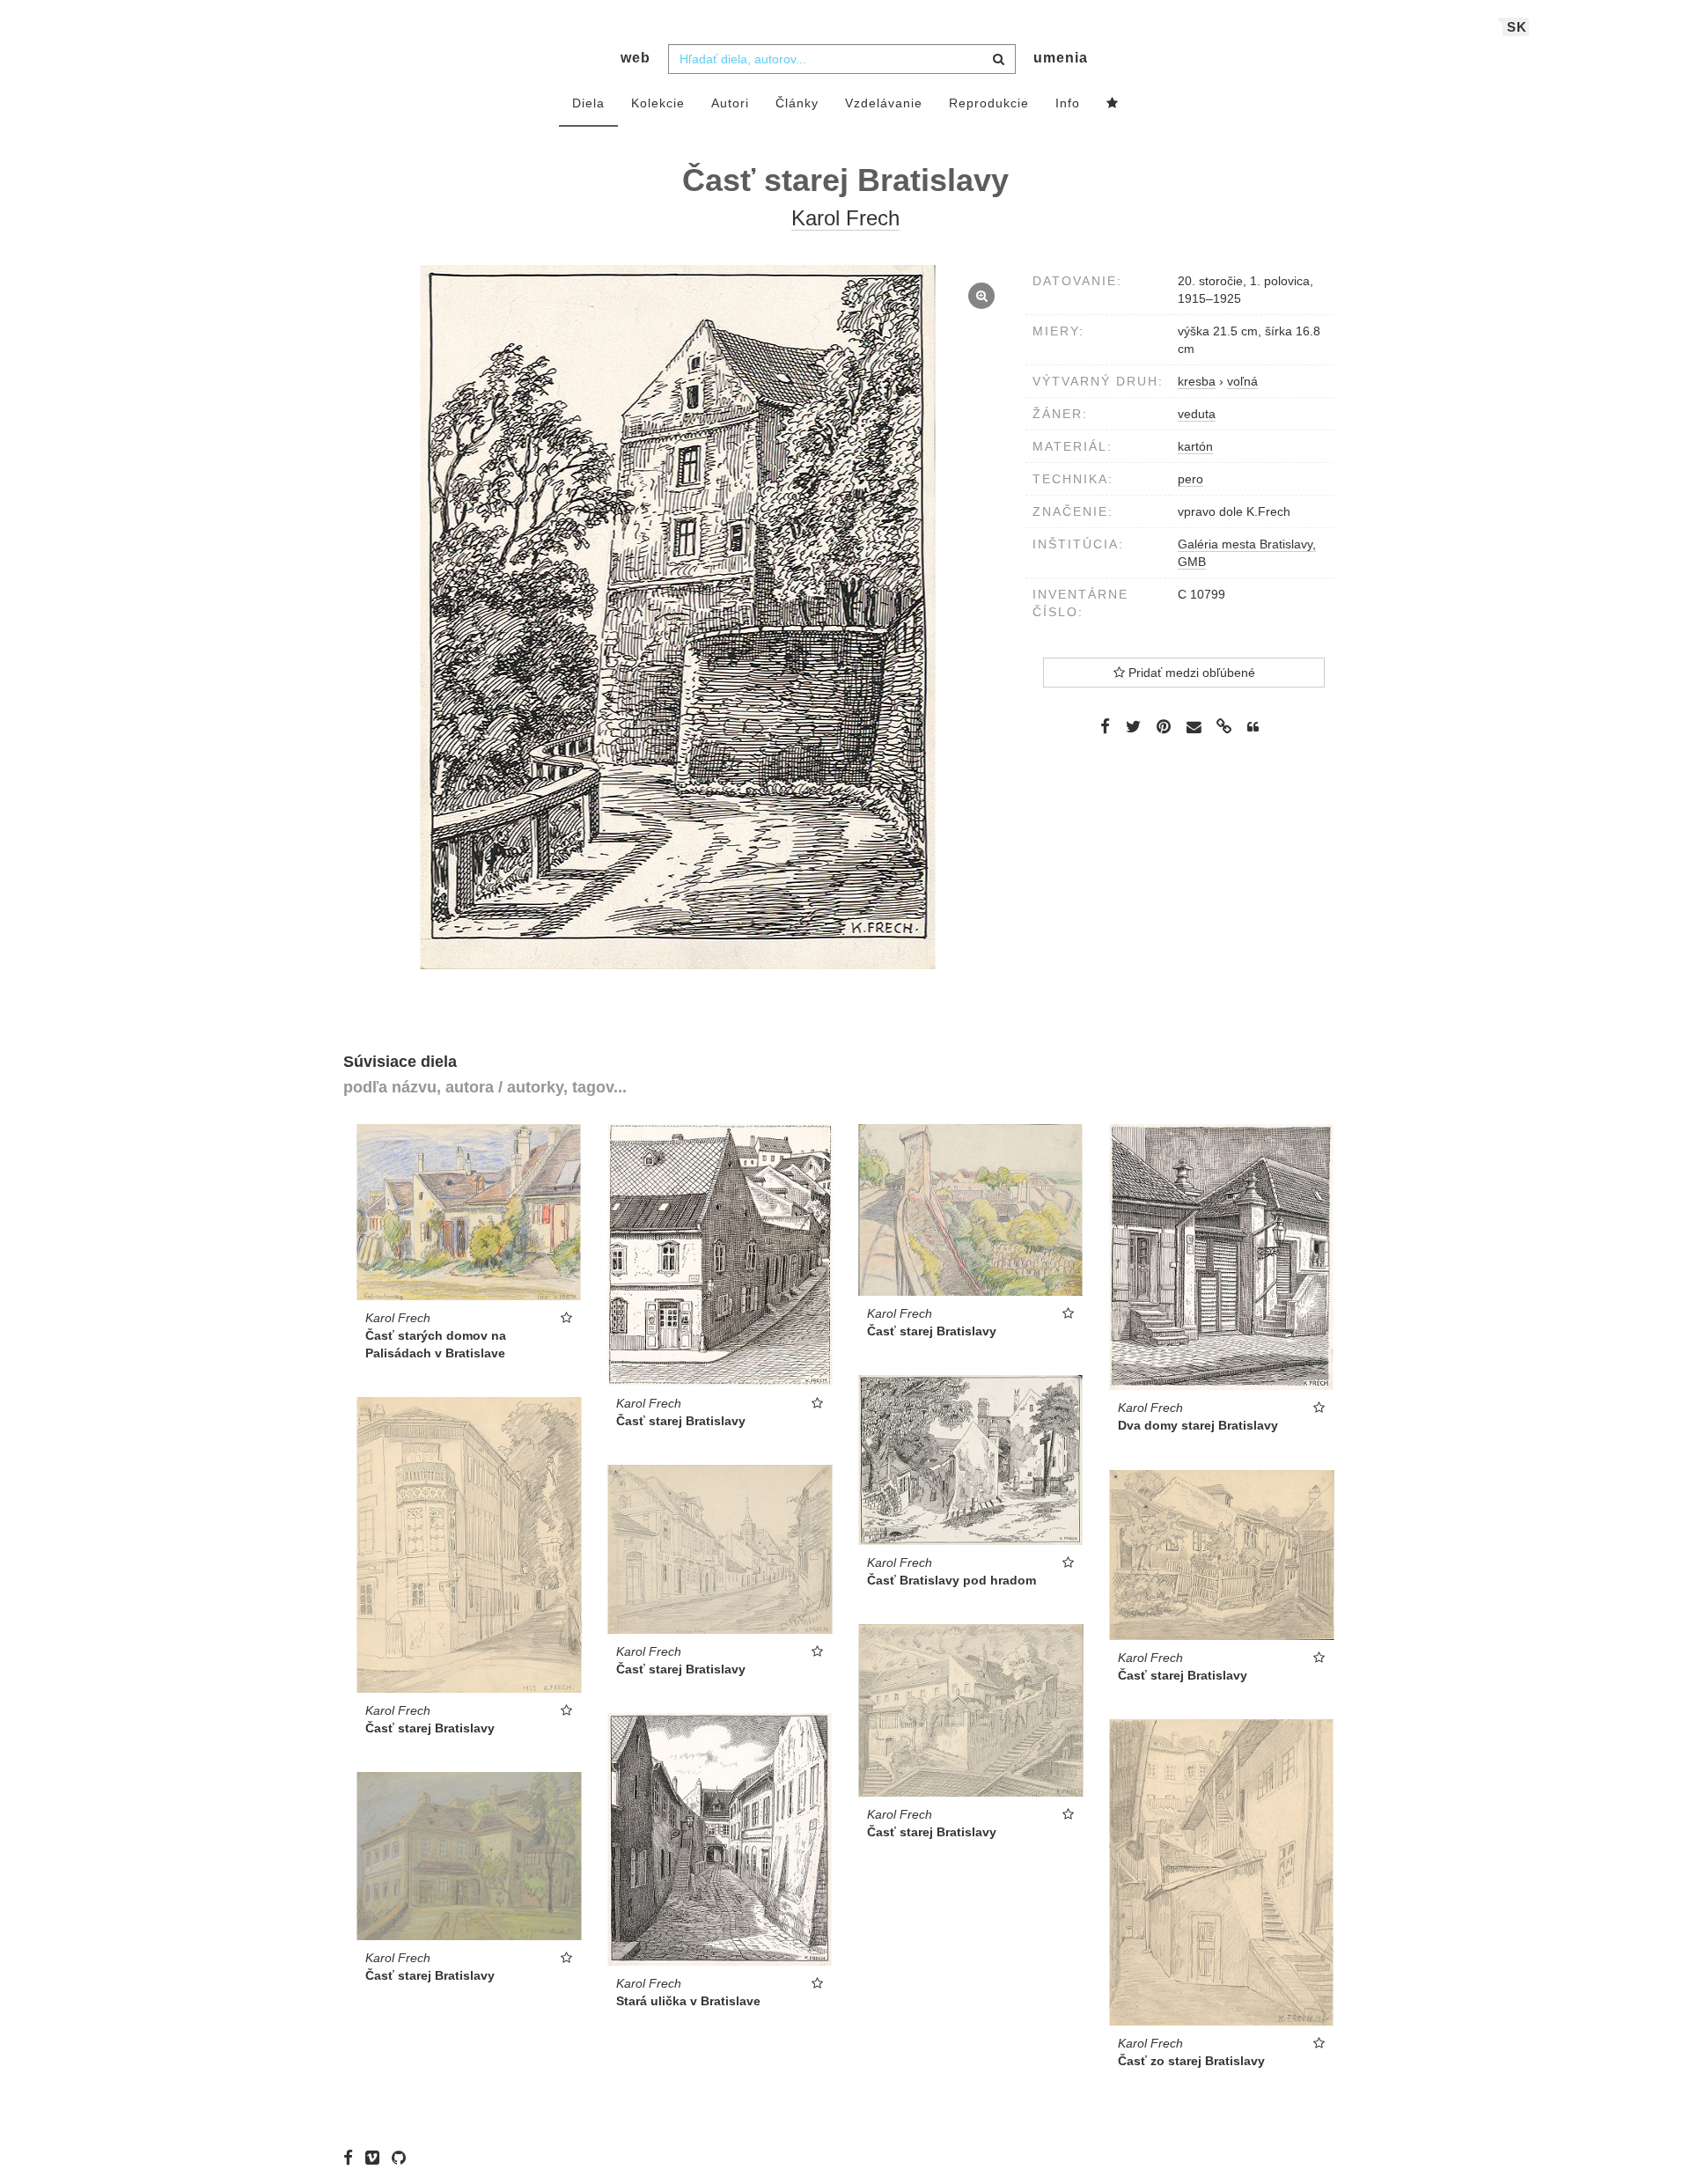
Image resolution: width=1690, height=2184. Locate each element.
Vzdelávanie (884, 103)
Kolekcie (658, 103)
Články (797, 103)
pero (1190, 479)
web (636, 58)
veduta (1197, 414)
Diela (588, 103)
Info (1068, 103)
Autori (730, 103)
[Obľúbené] (1113, 104)
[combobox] (842, 59)
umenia (1061, 58)
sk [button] (1517, 27)
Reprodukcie (989, 103)
